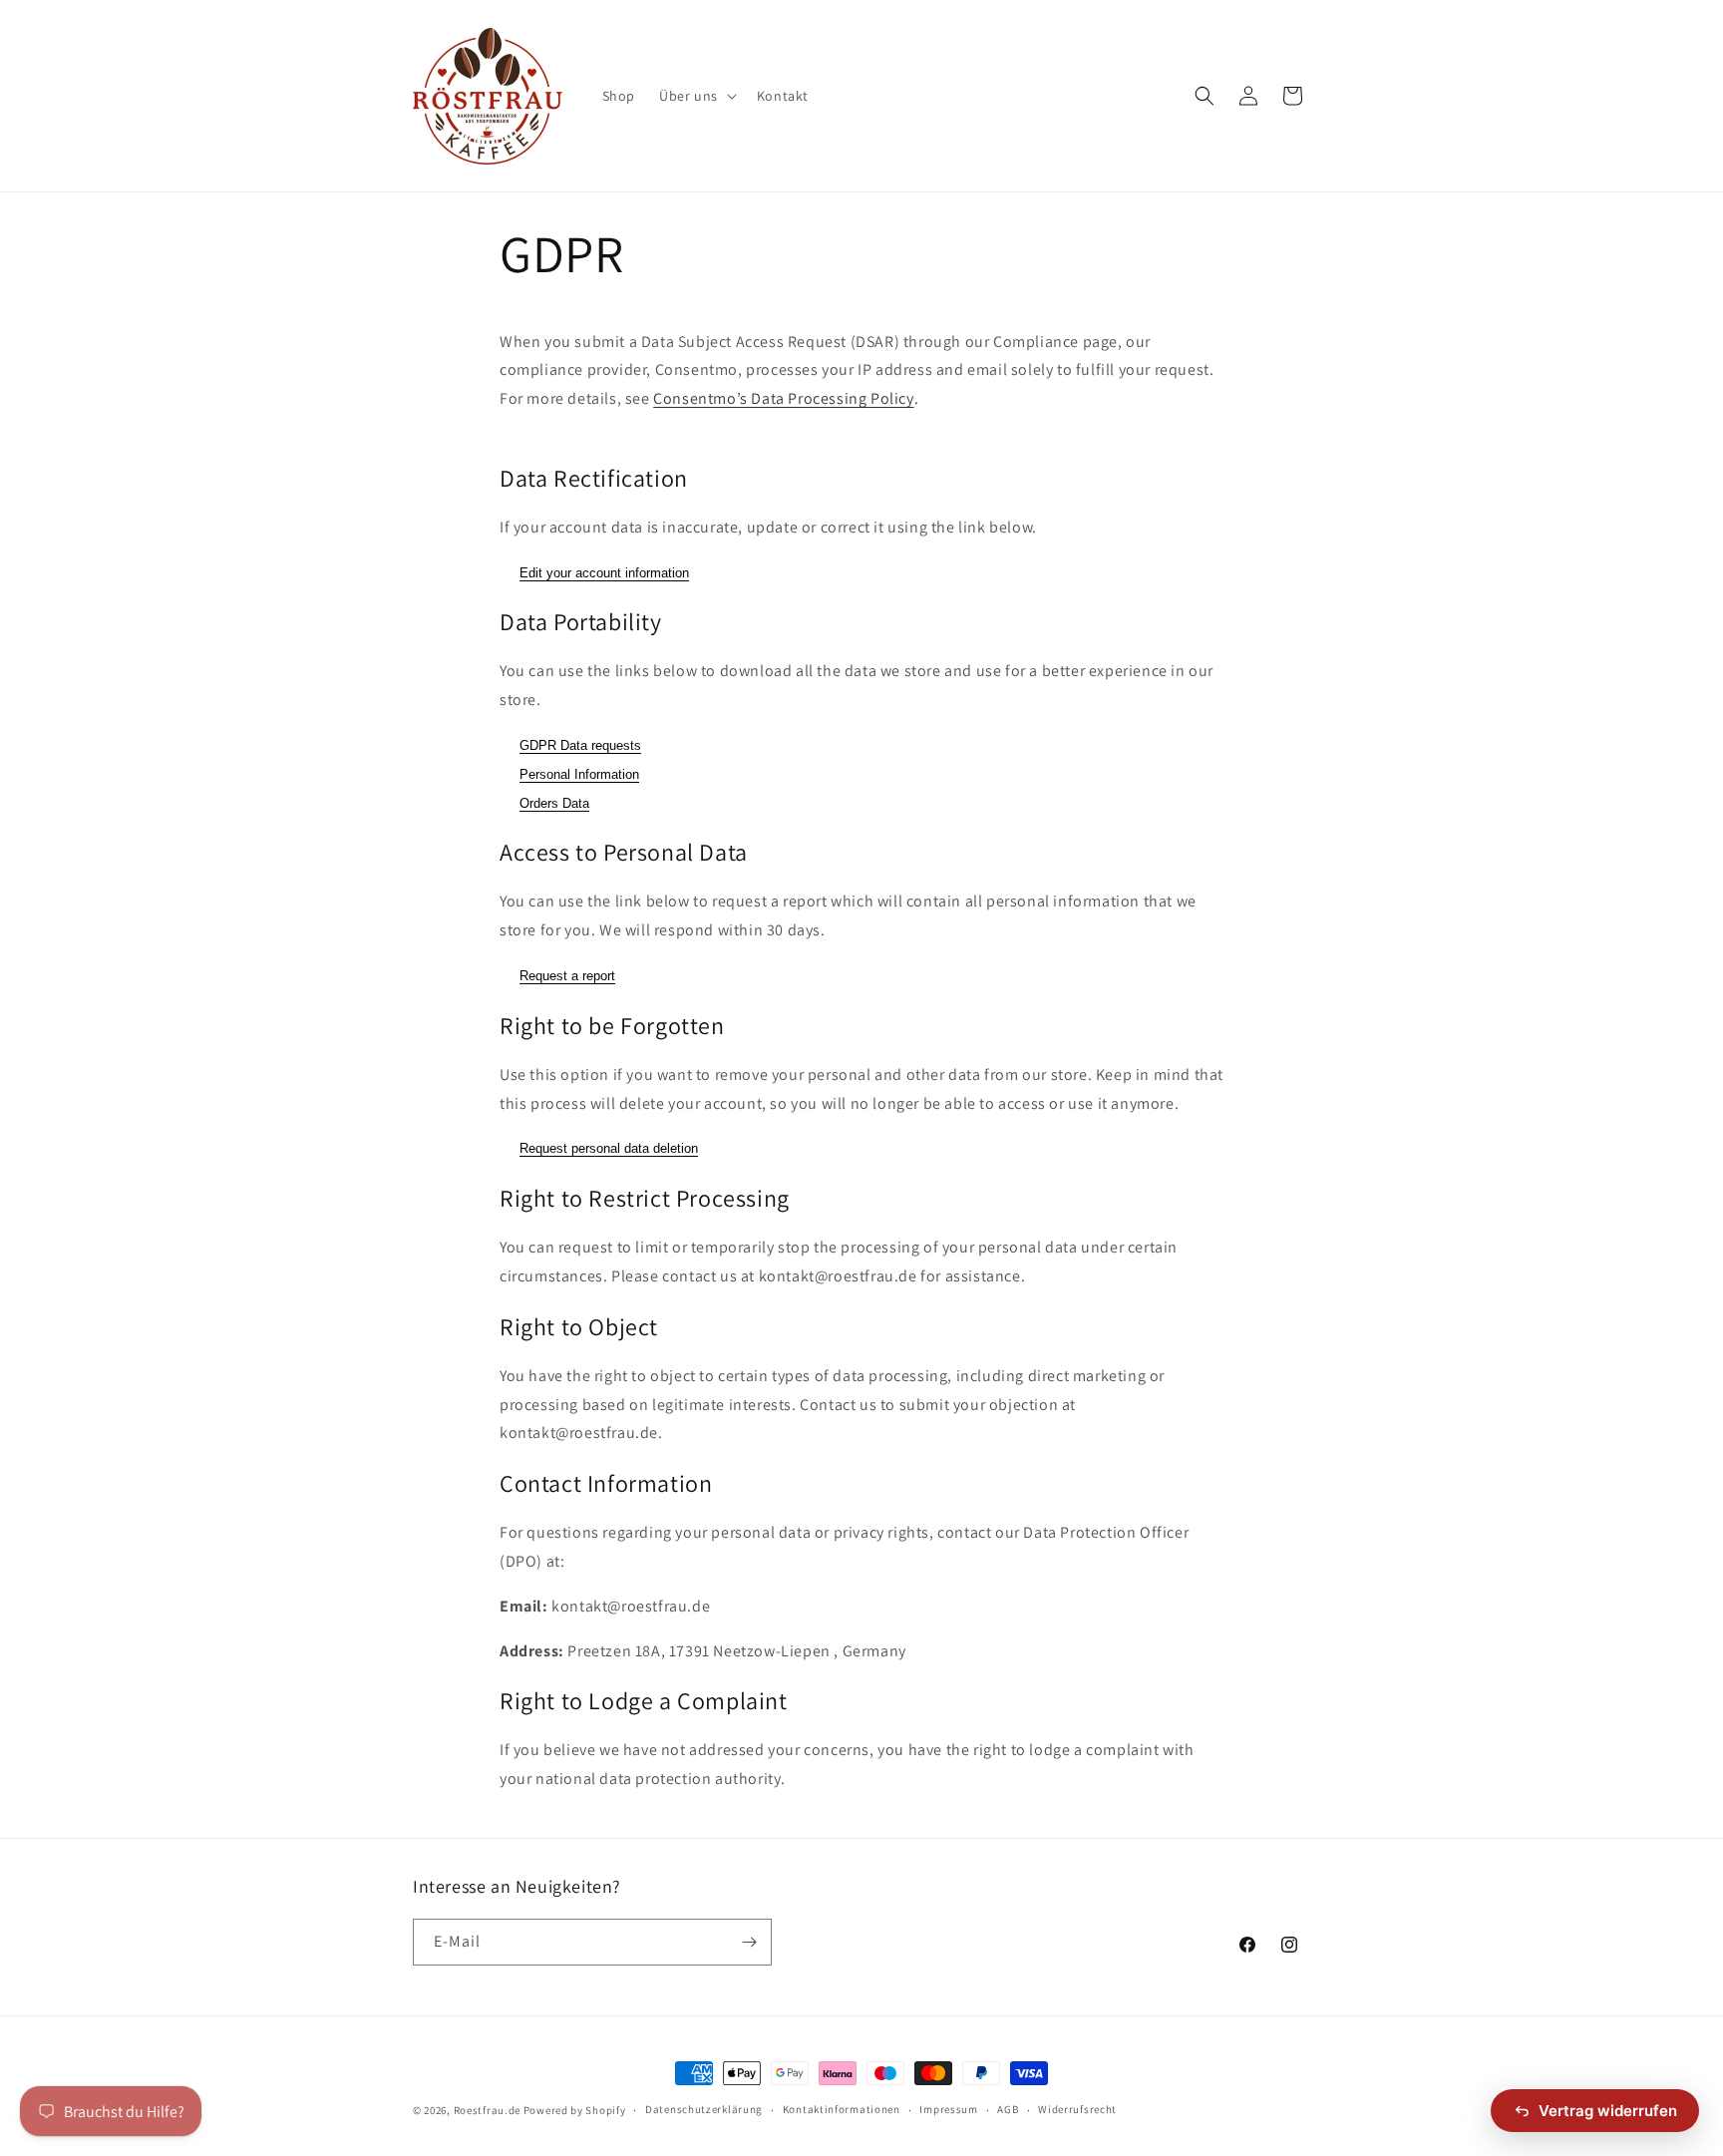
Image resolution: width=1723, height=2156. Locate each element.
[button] (696, 96)
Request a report (567, 976)
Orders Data (554, 803)
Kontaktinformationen (842, 2109)
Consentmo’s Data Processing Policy (783, 398)
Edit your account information (604, 573)
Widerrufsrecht (1077, 2109)
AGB (1008, 2109)
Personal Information (579, 774)
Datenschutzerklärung (704, 2109)
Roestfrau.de (487, 2110)
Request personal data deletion (609, 1148)
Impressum (948, 2109)
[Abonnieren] (749, 1942)
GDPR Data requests (580, 745)
